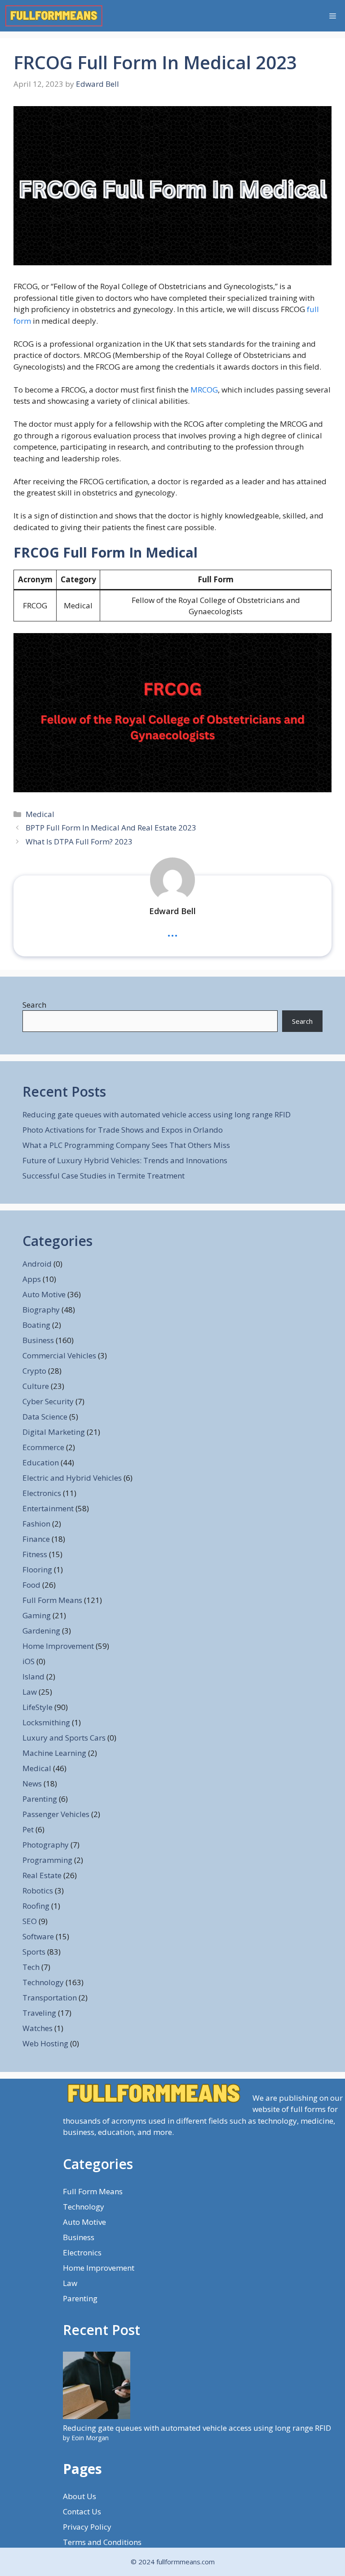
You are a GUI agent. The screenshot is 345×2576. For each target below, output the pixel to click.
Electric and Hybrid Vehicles (72, 1478)
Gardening (41, 1631)
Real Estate (42, 1875)
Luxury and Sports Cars (64, 1738)
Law (30, 1692)
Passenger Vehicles (56, 1814)
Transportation (50, 1998)
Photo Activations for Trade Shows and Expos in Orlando (123, 1130)
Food (31, 1585)
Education (41, 1462)
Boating (36, 1325)
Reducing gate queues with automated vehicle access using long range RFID (157, 1114)
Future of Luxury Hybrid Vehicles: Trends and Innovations (125, 1160)
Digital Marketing (54, 1432)
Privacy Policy (87, 2527)
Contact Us (82, 2511)
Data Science (45, 1417)
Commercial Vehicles (59, 1355)
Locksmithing (46, 1722)
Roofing (36, 1906)
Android (37, 1264)
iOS (29, 1661)
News (32, 1784)
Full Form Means (52, 1600)
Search (34, 1005)
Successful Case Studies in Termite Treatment (104, 1176)
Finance (36, 1539)
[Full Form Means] (54, 16)
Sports (34, 1952)
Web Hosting (45, 2043)
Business (38, 1340)
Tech (31, 1967)
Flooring (37, 1569)
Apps (32, 1279)
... (172, 931)
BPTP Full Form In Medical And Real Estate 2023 (111, 828)
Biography (41, 1310)
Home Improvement (58, 1646)
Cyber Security (48, 1401)
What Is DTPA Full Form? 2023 (79, 842)
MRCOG (204, 390)
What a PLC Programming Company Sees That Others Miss (126, 1145)
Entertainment (48, 1508)
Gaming (37, 1615)
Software (38, 1936)
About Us (80, 2496)
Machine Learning (54, 1753)
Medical (40, 814)
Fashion (36, 1524)
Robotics (38, 1891)
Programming (47, 1860)
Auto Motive (44, 1294)
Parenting (40, 1799)
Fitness (35, 1554)
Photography (46, 1845)
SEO (30, 1921)
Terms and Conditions (102, 2542)
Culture (36, 1386)
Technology (43, 1982)
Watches (38, 2028)
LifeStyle (38, 1707)
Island (33, 1676)
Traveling (39, 2013)
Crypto (34, 1371)
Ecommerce (43, 1447)
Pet (28, 1829)
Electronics (42, 1493)
